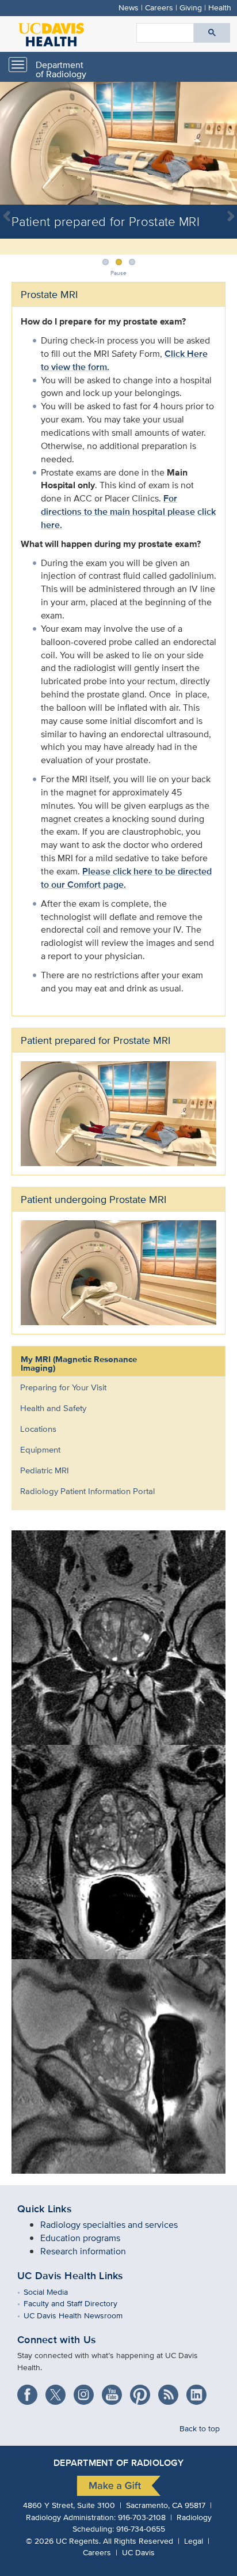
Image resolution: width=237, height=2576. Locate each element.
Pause (118, 273)
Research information (83, 2251)
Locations (38, 1429)
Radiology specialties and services (109, 2225)
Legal (194, 2541)
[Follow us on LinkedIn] (199, 2391)
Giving (191, 7)
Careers (159, 7)
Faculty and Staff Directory (79, 2303)
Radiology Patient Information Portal (87, 1491)
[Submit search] (212, 33)
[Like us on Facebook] (31, 2391)
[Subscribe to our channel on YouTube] (116, 2391)
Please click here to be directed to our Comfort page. (126, 878)
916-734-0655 (141, 2528)
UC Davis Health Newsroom (81, 2315)
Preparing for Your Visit (63, 1387)
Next (225, 224)
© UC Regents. (63, 2541)
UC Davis (138, 2552)
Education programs (80, 2238)
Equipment (40, 1449)
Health (220, 7)
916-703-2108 (142, 2517)
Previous (12, 224)
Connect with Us (57, 2340)
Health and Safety (53, 1408)
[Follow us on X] (60, 2391)
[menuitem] (110, 1387)
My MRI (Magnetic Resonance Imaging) (79, 1364)
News (129, 7)
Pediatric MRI (45, 1470)
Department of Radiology (61, 69)
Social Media (54, 2292)
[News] (172, 2391)
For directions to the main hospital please (118, 505)
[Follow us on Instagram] (88, 2391)
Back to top (200, 2428)
